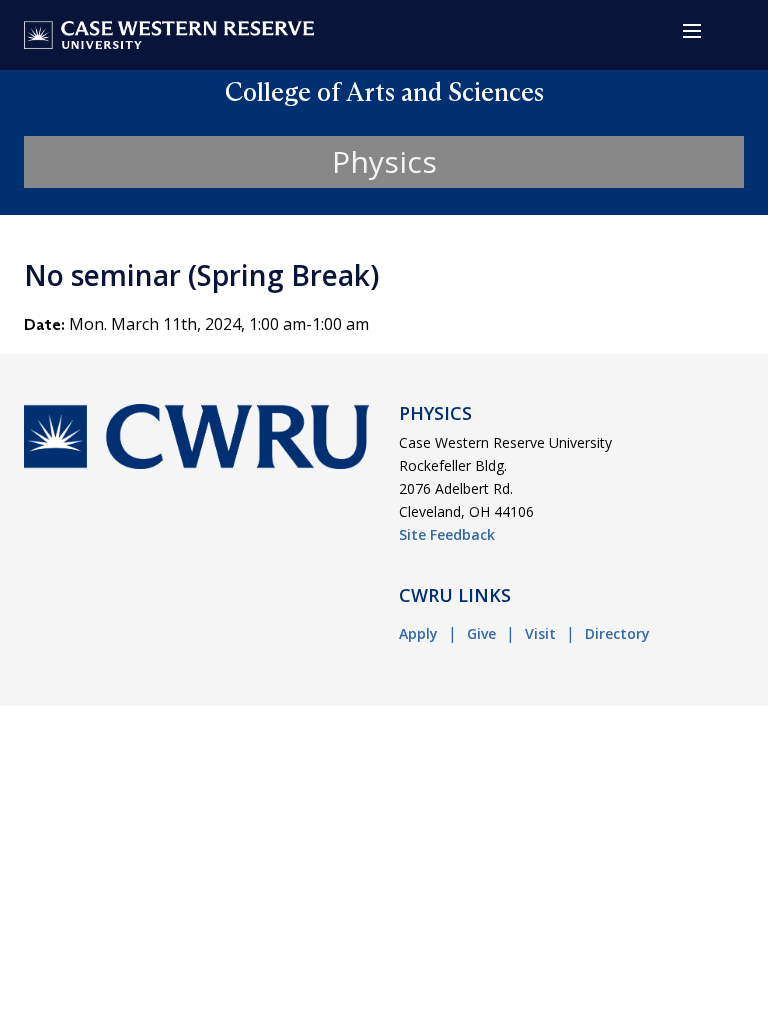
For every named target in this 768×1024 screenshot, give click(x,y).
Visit (540, 633)
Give (481, 633)
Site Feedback (447, 534)
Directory (617, 633)
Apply (418, 633)
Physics (384, 161)
